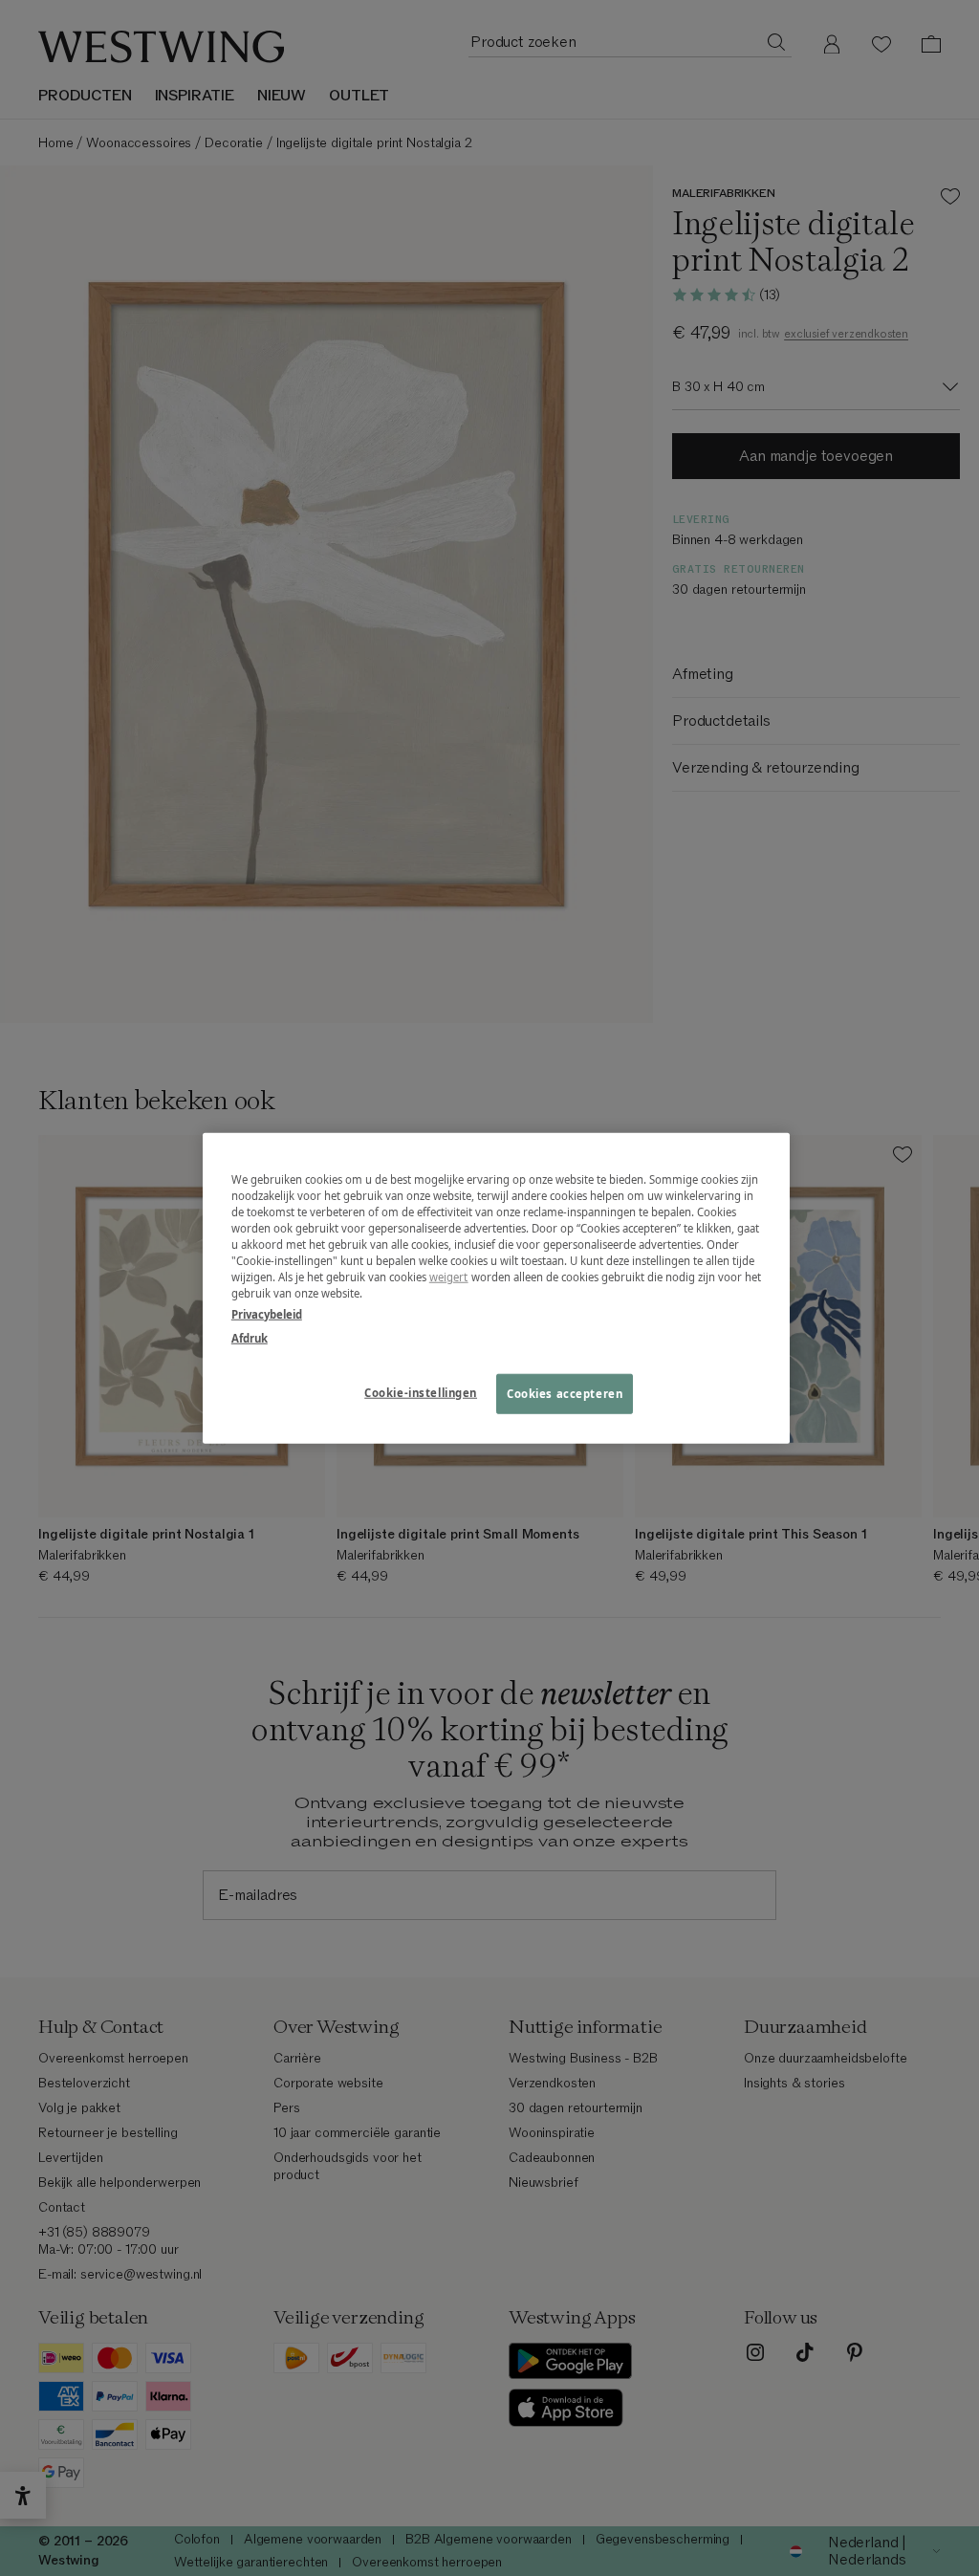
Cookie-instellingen (421, 1392)
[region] (496, 1288)
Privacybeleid (267, 1313)
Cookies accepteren (565, 1393)
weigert (449, 1277)
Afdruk (250, 1337)
